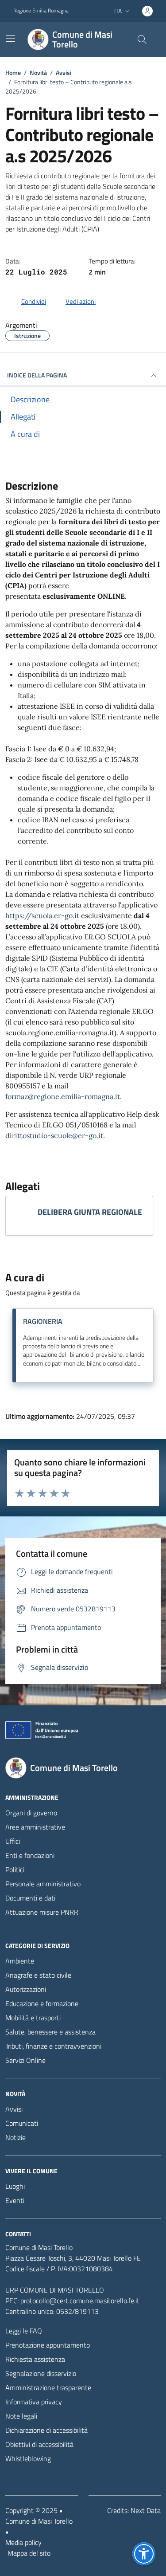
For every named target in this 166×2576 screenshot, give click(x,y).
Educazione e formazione (42, 2003)
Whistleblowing (28, 2458)
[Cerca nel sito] (142, 39)
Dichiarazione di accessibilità (46, 2430)
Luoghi (15, 2186)
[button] (144, 2554)
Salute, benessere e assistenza (50, 2032)
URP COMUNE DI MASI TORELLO (55, 2290)
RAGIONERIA (43, 1321)
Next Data (146, 2510)
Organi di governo (31, 1813)
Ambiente (20, 1961)
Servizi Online (25, 2060)
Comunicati (22, 2123)
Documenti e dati (30, 1898)
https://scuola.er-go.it (42, 915)
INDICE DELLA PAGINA (37, 375)
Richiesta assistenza (35, 2359)
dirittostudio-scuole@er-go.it (54, 1135)
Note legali (21, 2416)
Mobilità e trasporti (33, 2018)
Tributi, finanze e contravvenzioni (53, 2046)
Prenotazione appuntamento (48, 2345)
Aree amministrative (35, 1827)
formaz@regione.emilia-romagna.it (63, 1096)
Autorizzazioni (26, 1989)
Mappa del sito (29, 2553)
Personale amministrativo (43, 1884)
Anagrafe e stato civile (38, 1975)
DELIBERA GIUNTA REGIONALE (90, 1212)
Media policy (23, 2542)
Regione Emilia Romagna (41, 11)
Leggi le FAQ (24, 2331)
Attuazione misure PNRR (42, 1912)
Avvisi (14, 2109)
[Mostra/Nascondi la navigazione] (11, 39)
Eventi (15, 2200)
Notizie (15, 2137)
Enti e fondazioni (30, 1855)
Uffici (13, 1841)
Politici (15, 1869)
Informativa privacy (34, 2402)
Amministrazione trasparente (48, 2388)
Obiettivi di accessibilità (39, 2444)
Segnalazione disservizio (41, 2373)
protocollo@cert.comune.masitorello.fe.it (80, 2301)
